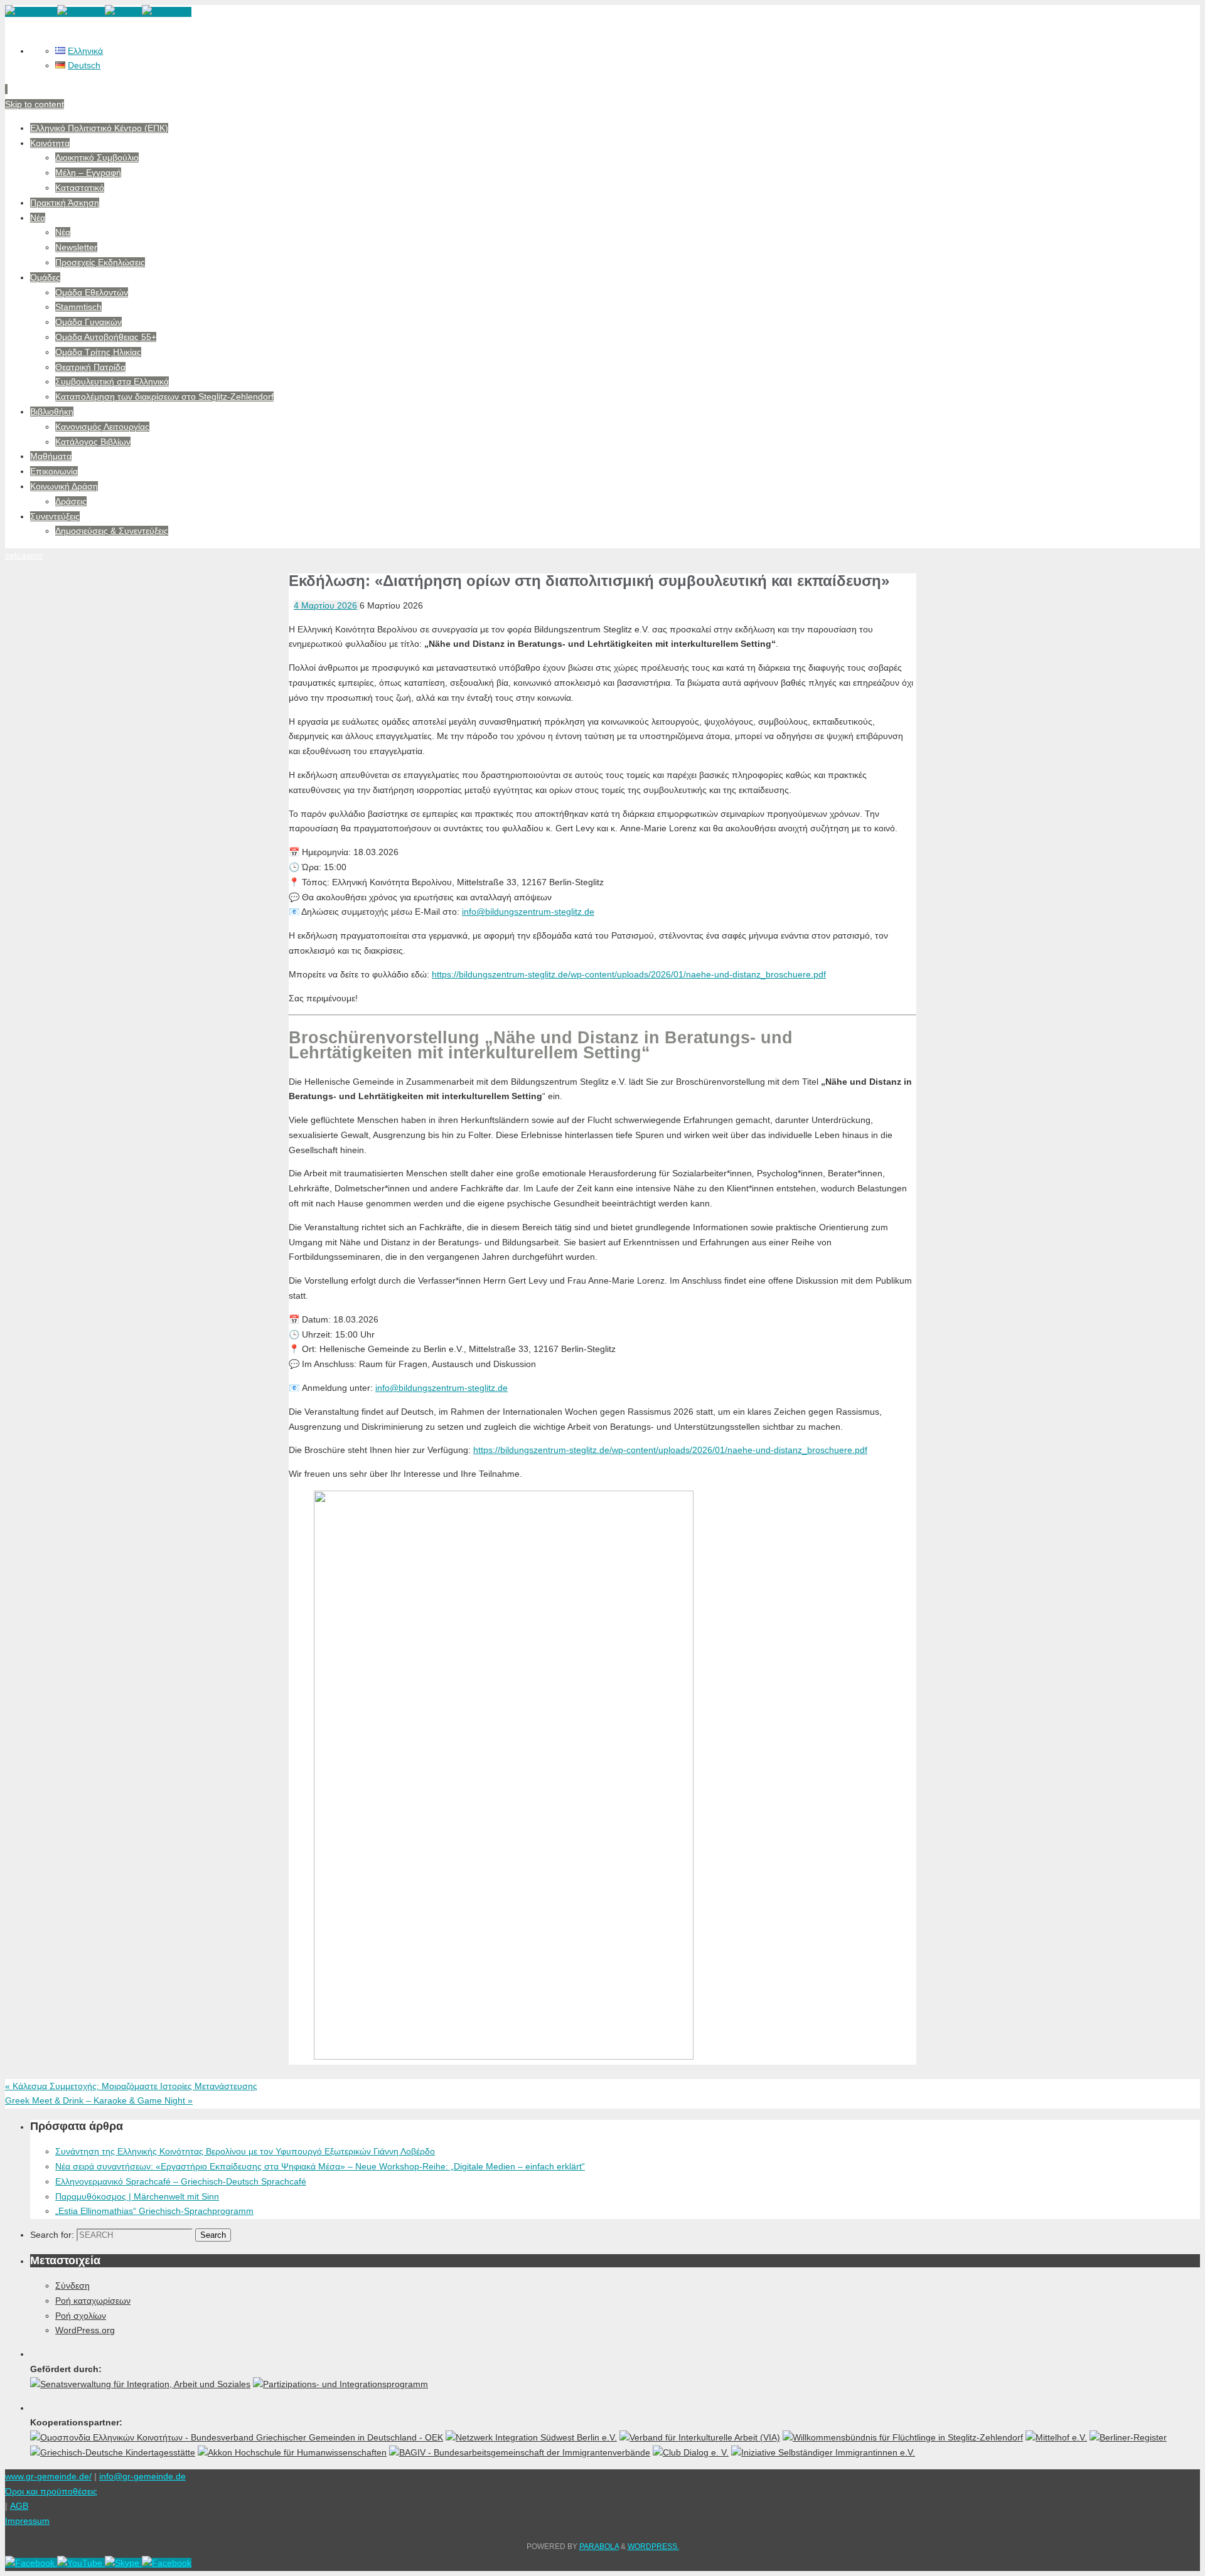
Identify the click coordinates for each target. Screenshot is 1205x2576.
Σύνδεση (72, 2286)
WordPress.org (85, 2330)
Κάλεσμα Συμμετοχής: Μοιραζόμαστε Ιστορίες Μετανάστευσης (131, 2086)
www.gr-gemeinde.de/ (48, 2476)
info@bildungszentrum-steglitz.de (528, 912)
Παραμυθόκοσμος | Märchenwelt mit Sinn (137, 2196)
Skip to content (35, 104)
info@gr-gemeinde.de (142, 2476)
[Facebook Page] (31, 12)
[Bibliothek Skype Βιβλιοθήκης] (123, 12)
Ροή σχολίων (81, 2316)
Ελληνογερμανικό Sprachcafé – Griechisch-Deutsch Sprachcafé (181, 2181)
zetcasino (24, 555)
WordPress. (653, 2547)
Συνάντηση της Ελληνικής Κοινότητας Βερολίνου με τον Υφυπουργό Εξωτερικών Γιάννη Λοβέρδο (245, 2151)
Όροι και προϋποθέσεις (51, 2491)
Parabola (599, 2547)
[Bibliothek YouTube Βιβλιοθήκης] (81, 12)
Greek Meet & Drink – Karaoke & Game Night (99, 2100)
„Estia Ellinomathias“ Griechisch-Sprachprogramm (154, 2211)
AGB (19, 2506)
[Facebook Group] (167, 12)
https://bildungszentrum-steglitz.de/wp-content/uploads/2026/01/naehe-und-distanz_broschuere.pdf (629, 974)
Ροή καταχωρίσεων (93, 2301)
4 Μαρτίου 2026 (325, 605)
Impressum (27, 2521)
